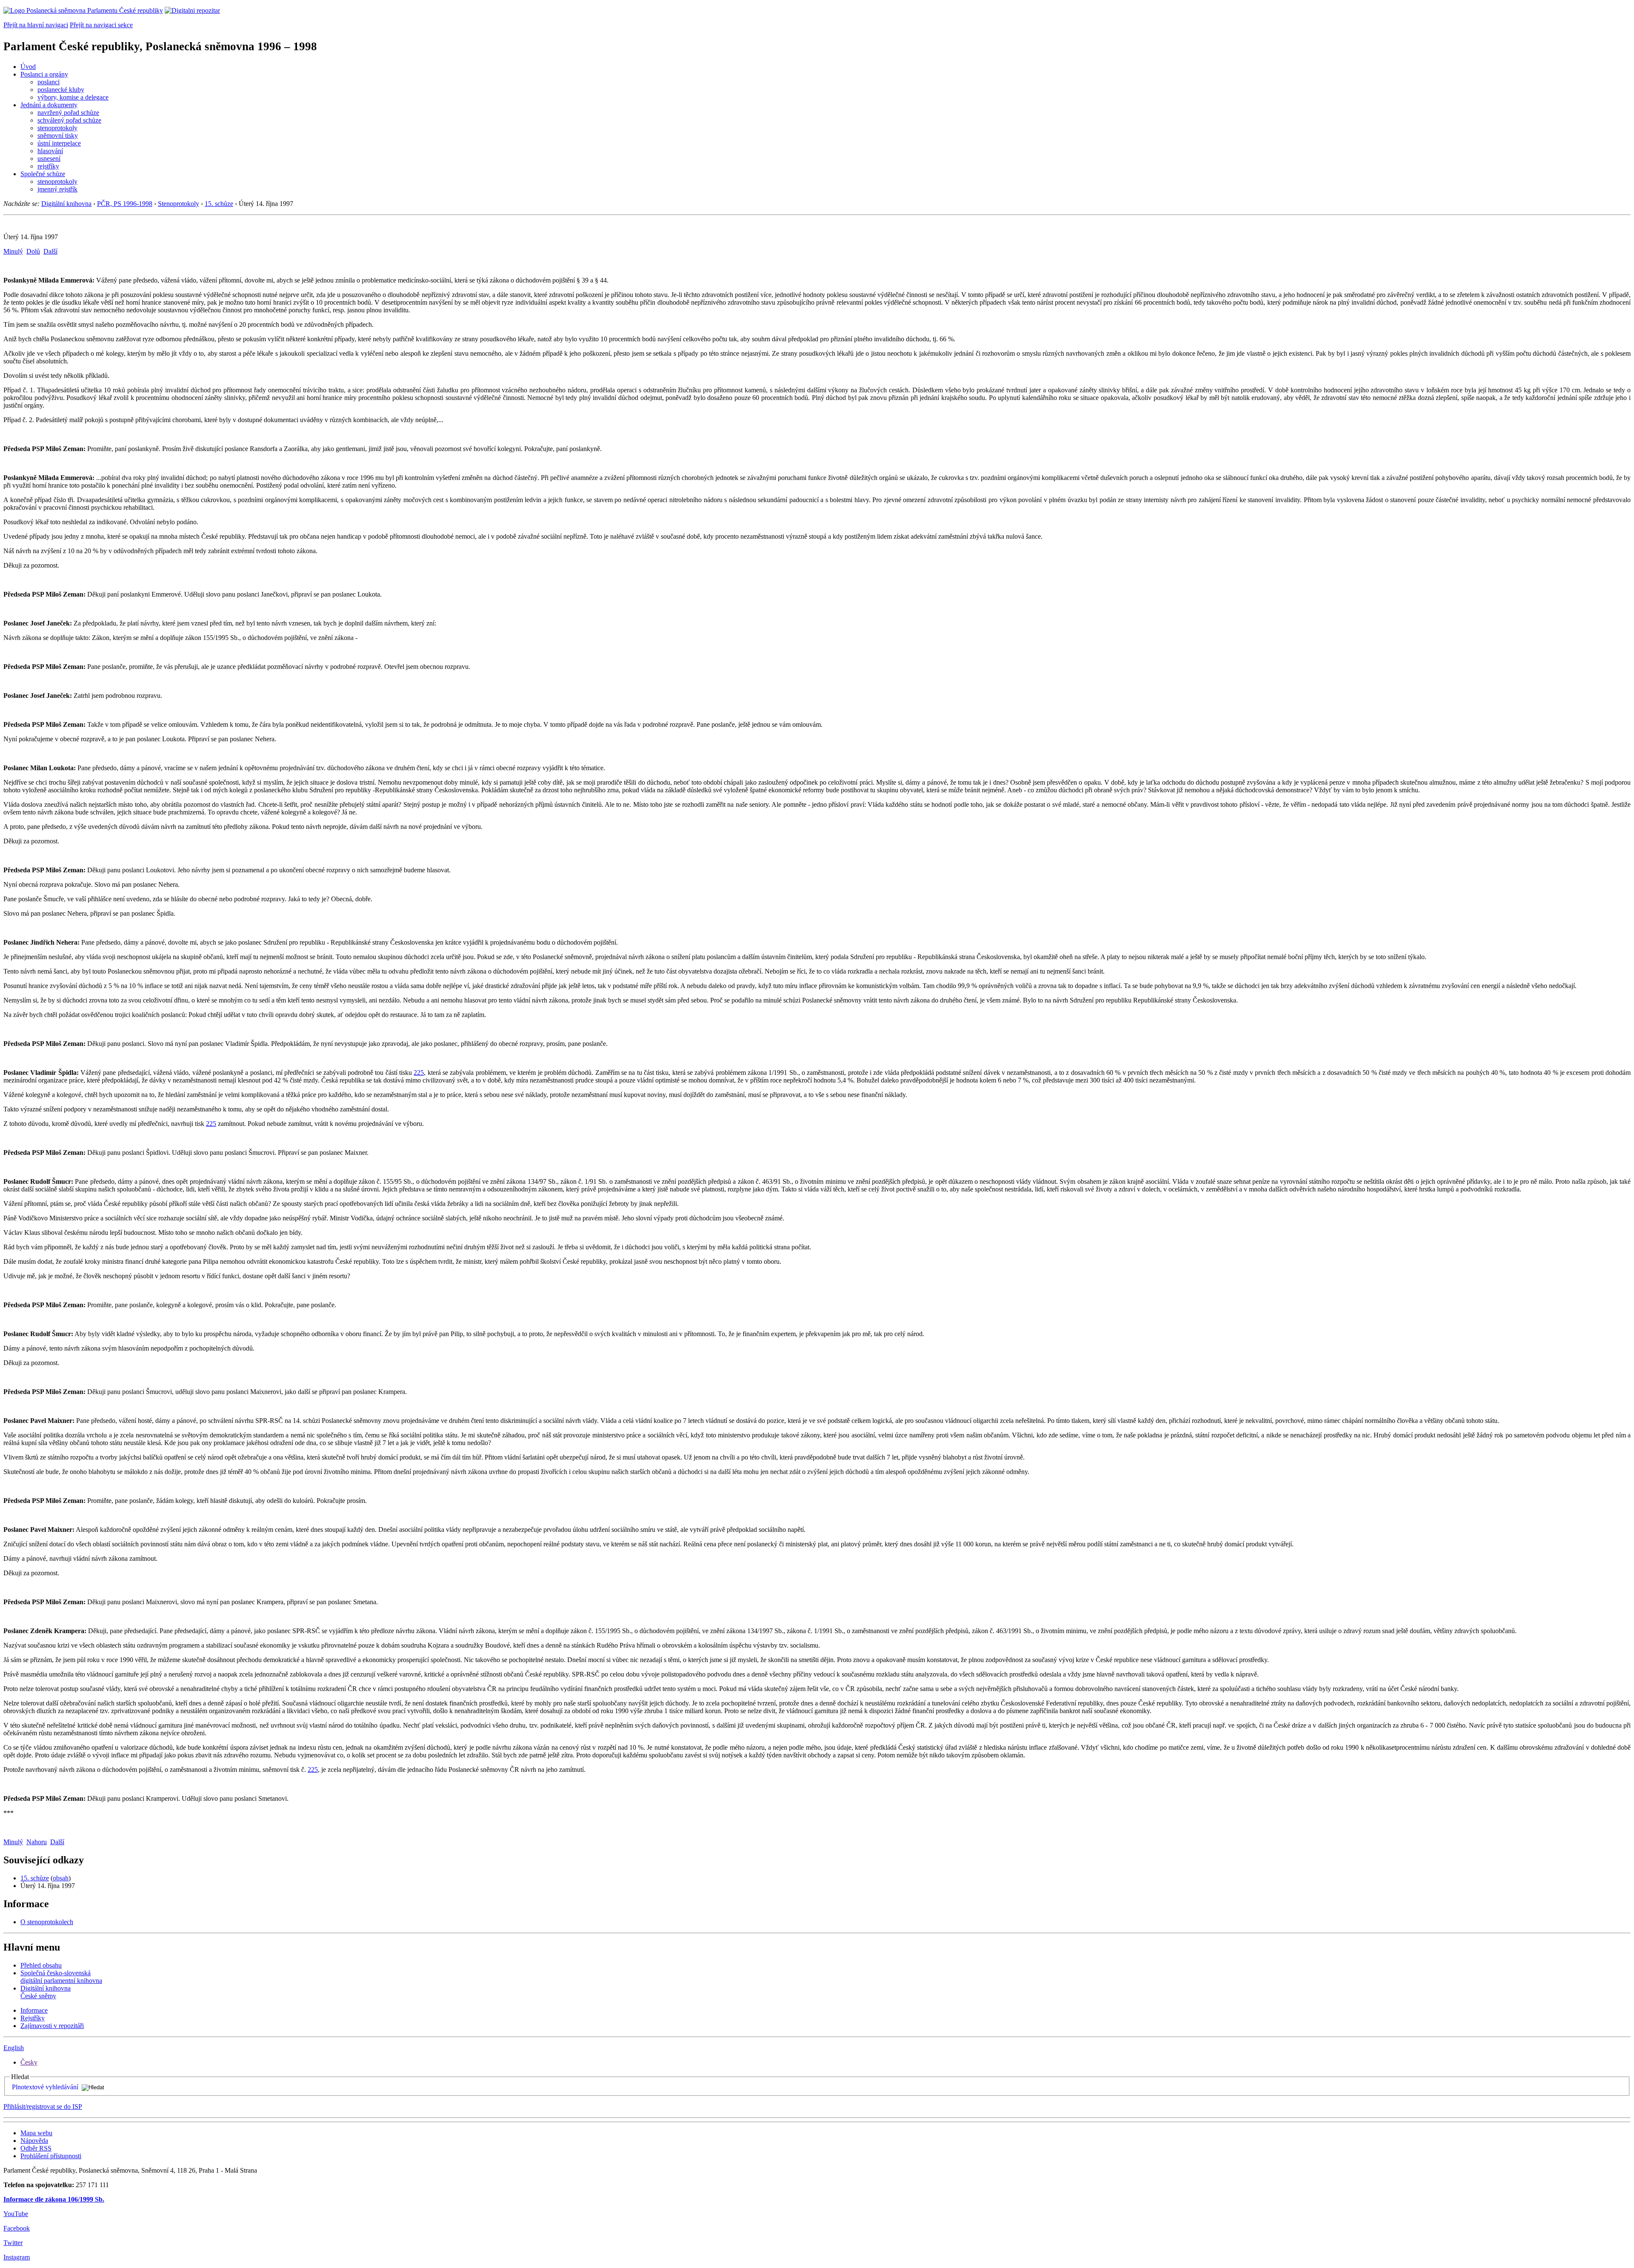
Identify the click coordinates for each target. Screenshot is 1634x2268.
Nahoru (37, 1842)
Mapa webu (36, 2133)
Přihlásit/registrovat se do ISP (43, 2107)
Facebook (17, 2228)
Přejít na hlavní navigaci (36, 25)
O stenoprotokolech (47, 1922)
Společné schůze (43, 174)
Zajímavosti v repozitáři (52, 2026)
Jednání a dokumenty (49, 105)
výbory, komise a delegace (73, 97)
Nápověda (34, 2141)
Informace (34, 2010)
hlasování (50, 151)
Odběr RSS (36, 2148)
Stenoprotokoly (179, 204)
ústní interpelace (59, 143)
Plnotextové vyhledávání (45, 2087)
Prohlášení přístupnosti (51, 2156)
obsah (61, 1878)
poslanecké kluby (61, 90)
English (14, 2048)
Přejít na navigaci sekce (101, 25)
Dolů (33, 251)
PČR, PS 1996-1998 (125, 204)
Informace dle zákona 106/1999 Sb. (54, 2199)
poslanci (49, 82)
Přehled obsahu (41, 1965)
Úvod (28, 67)
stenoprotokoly (57, 128)
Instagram (17, 2257)
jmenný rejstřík (57, 189)
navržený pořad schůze (68, 113)
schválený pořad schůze (69, 120)
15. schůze (219, 204)
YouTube (16, 2214)
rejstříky (48, 166)
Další (50, 251)
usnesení (49, 159)
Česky (29, 2062)
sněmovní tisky (58, 136)
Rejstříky (33, 2018)
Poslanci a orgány (44, 74)
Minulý (13, 251)
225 (419, 1073)
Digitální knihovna (66, 204)
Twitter (13, 2243)
